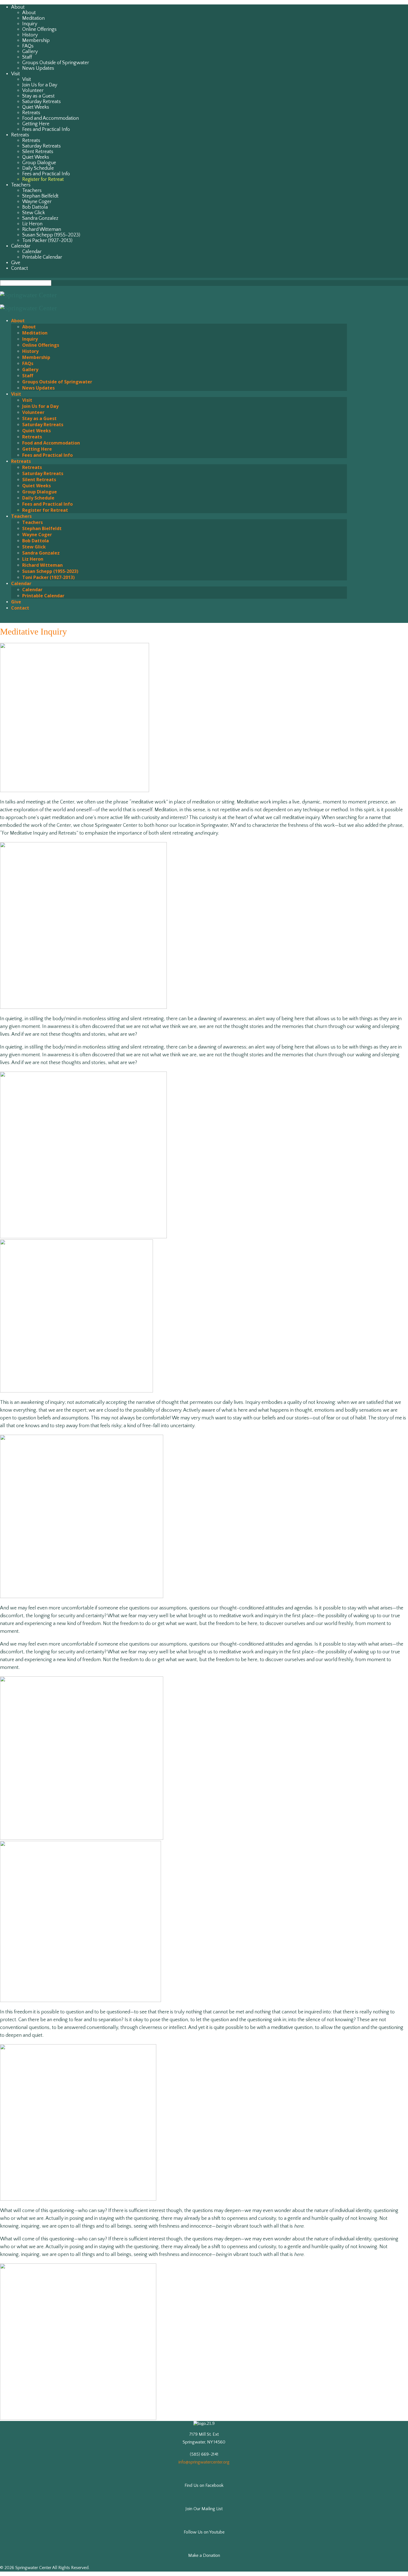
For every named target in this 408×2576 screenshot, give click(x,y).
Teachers (21, 185)
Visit (16, 74)
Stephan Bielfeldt (40, 196)
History (30, 35)
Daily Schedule (38, 168)
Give (16, 263)
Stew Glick (34, 213)
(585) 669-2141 (204, 2454)
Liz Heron (32, 224)
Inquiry (30, 24)
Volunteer (33, 91)
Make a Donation (204, 2555)
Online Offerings (39, 29)
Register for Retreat (43, 179)
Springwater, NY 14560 (204, 2442)
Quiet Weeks (36, 107)
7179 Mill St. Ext (204, 2434)
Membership (36, 41)
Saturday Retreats (41, 102)
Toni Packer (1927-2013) (47, 241)
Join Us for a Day (40, 85)
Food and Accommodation (51, 118)
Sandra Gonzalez (40, 218)
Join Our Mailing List (204, 2509)
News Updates (38, 68)
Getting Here (36, 124)
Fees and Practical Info (46, 129)
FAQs (28, 46)
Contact (20, 268)
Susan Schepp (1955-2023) (51, 235)
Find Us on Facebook (204, 2485)
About (18, 7)
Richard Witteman (42, 229)
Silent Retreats (38, 152)
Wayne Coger (37, 202)
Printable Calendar (42, 257)
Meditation (33, 18)
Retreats (31, 113)
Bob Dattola (35, 207)
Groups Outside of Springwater (56, 63)
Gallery (30, 52)
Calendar (21, 246)
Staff (27, 57)
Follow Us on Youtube (204, 2532)
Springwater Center (33, 2568)
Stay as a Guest (38, 96)
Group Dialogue (39, 163)
